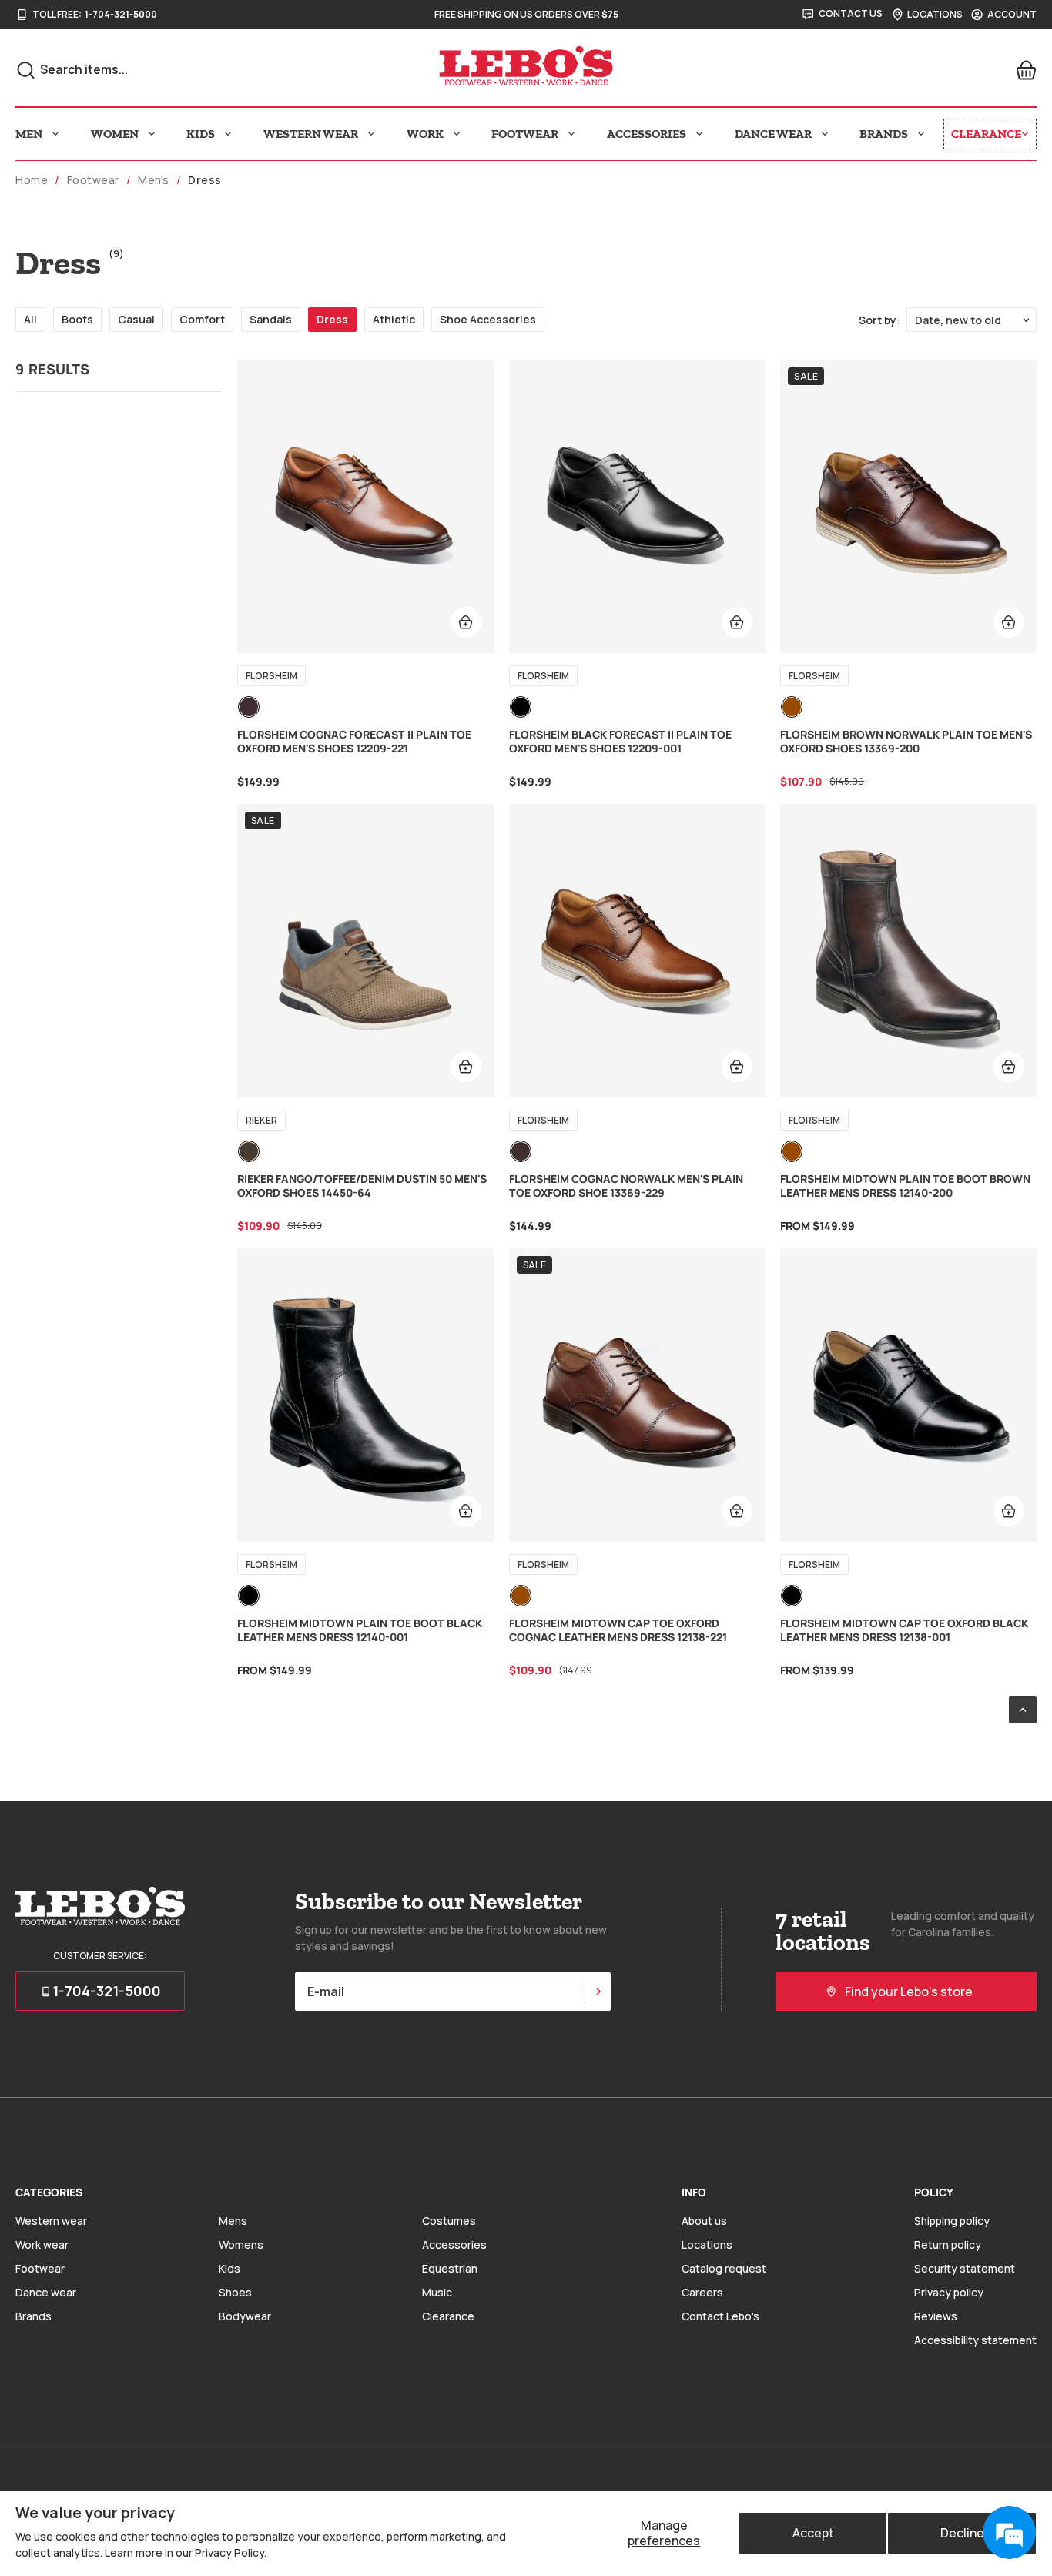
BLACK (521, 707)
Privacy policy (949, 2292)
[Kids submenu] (228, 134)
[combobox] (186, 69)
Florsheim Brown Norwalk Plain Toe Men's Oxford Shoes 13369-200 (906, 742)
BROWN (792, 707)
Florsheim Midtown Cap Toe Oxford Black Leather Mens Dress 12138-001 (904, 1630)
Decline (962, 2533)
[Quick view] (466, 622)
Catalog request (724, 2268)
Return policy (948, 2244)
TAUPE (249, 1151)
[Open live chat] (1009, 2533)
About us (704, 2221)
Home (32, 180)
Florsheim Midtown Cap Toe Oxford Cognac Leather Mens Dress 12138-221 (618, 1630)
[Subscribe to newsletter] (598, 1991)
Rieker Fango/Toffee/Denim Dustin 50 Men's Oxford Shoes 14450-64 (362, 1186)
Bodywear (245, 2316)
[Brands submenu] (921, 134)
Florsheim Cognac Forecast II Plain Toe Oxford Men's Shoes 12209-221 (354, 742)
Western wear (51, 2221)
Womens (241, 2244)
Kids (229, 2268)
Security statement (965, 2268)
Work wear (42, 2244)
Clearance (448, 2316)
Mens (233, 2221)
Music (437, 2292)
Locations (707, 2244)
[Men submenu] (55, 134)
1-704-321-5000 (121, 15)
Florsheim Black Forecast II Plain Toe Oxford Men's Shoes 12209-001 (620, 742)
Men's (154, 180)
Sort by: (879, 320)
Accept (813, 2533)
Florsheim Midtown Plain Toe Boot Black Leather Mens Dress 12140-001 (360, 1630)
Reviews (936, 2316)
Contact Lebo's (720, 2316)
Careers (702, 2292)
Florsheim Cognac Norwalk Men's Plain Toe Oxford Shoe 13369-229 (626, 1186)
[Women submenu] (152, 134)
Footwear (93, 180)
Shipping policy (952, 2221)
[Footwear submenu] (571, 134)
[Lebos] (526, 66)
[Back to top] (1023, 1710)
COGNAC (249, 707)
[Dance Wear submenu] (825, 134)
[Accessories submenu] (699, 134)
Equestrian (450, 2268)
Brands (34, 2316)
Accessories (454, 2244)
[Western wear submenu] (371, 134)
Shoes (235, 2292)
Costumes (449, 2221)
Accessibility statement (975, 2340)
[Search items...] (26, 70)
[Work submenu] (457, 134)
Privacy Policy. (231, 2553)
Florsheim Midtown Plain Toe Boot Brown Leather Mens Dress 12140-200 (905, 1186)
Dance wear (46, 2292)
